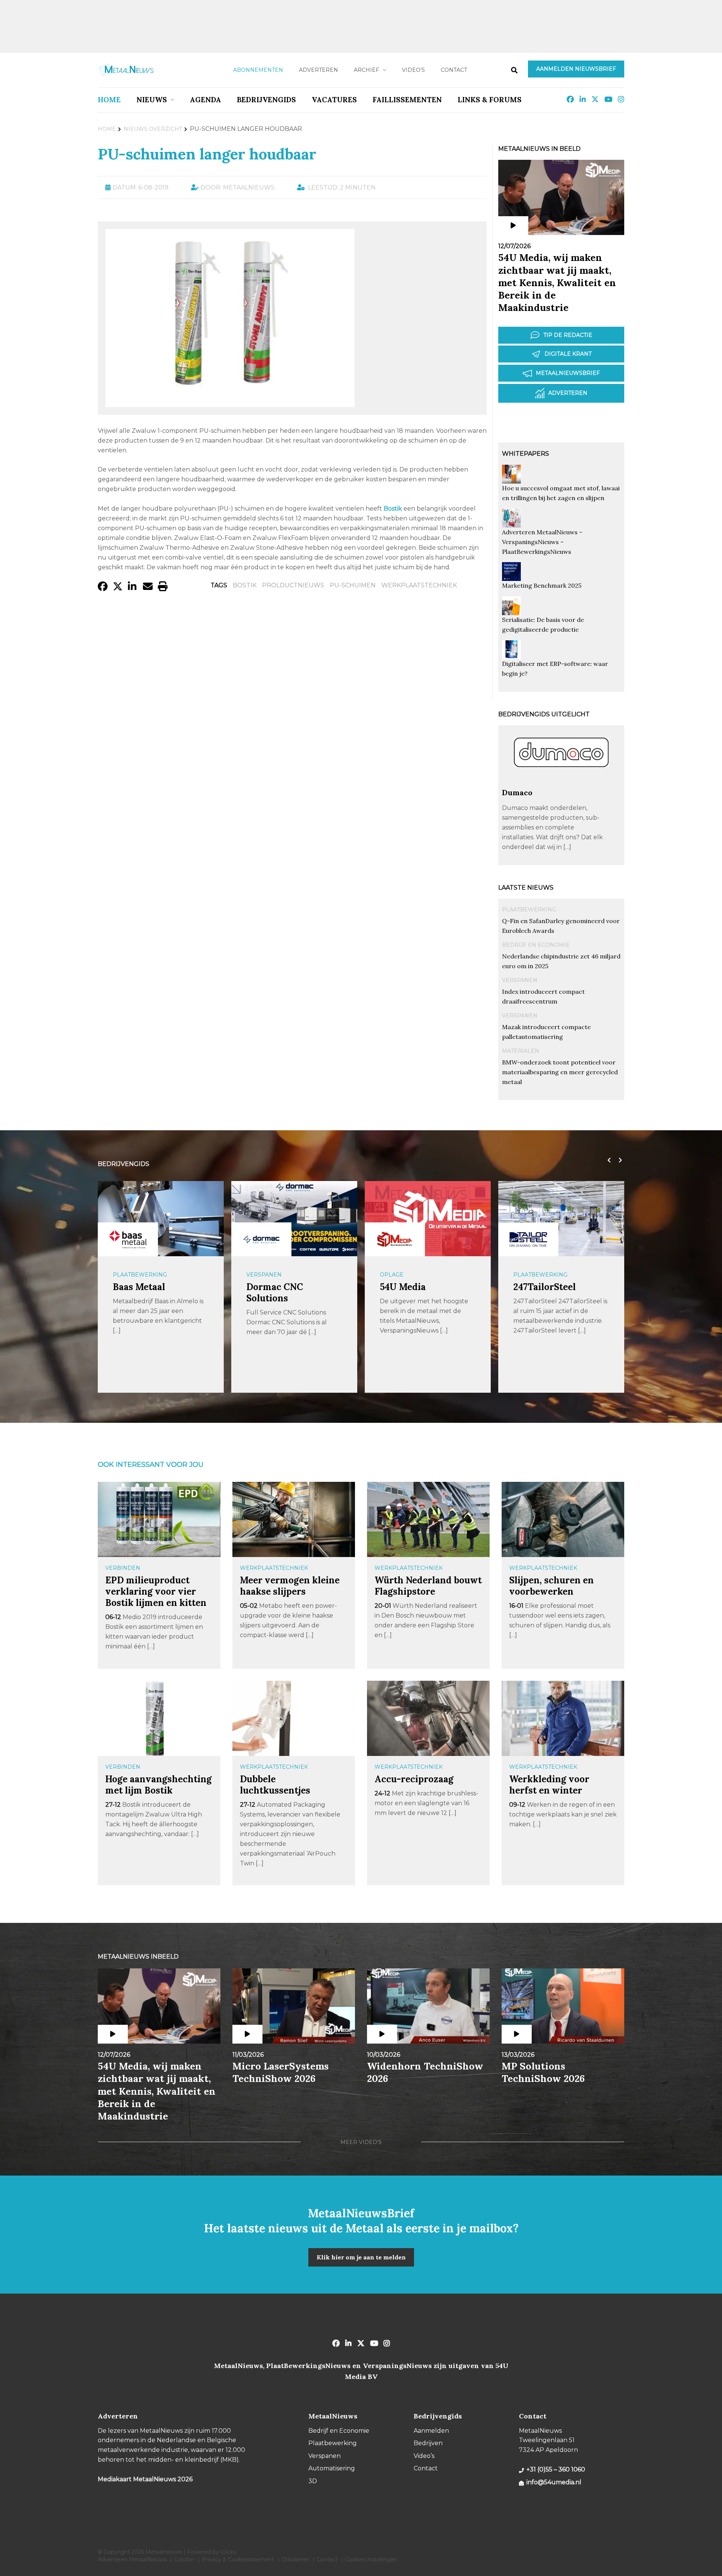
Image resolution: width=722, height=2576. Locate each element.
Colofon (184, 2559)
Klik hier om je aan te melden (361, 2257)
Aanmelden (431, 2431)
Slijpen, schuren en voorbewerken (551, 1586)
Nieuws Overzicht (153, 129)
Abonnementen (258, 70)
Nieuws (152, 100)
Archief (366, 70)
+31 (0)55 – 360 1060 (556, 2469)
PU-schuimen (353, 585)
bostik (245, 585)
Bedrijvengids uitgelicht (544, 714)
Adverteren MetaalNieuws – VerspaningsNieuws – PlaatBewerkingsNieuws (542, 542)
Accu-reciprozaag (414, 1779)
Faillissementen (407, 100)
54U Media (403, 1287)
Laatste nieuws (526, 888)
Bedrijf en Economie (536, 945)
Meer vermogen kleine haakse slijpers (290, 1586)
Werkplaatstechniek (274, 1568)
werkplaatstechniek (419, 585)
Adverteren (319, 70)
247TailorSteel (545, 1287)
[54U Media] (395, 1239)
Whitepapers (526, 454)
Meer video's (361, 2142)
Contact (454, 70)
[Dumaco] (561, 784)
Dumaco (517, 792)
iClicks (228, 2552)
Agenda (206, 100)
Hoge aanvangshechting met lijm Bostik (159, 1785)
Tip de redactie (568, 335)
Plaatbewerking (529, 910)
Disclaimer (295, 2559)
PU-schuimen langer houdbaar (207, 154)
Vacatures (334, 100)
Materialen (521, 1051)
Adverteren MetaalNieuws (132, 2559)
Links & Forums (490, 100)
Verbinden (123, 1568)
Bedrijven (428, 2443)
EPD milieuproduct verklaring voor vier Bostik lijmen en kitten (156, 1591)
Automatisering (332, 2468)
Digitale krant (568, 354)
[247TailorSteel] (528, 1239)
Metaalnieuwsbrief (568, 373)
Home (109, 100)
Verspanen (520, 980)
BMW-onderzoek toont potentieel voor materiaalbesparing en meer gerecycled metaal (560, 1072)
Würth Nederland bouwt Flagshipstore (428, 1586)
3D (313, 2481)
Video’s (413, 70)
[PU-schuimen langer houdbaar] (230, 404)
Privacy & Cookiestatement (238, 2559)
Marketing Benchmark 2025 (542, 585)
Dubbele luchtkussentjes (275, 1785)
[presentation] (607, 1160)
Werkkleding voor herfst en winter (549, 1785)
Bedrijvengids (266, 100)
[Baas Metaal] (128, 1239)
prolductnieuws (293, 585)
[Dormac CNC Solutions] (261, 1239)
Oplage (392, 1275)
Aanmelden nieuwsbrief (576, 69)
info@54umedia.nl (554, 2482)
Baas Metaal (139, 1287)
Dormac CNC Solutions (275, 1293)
